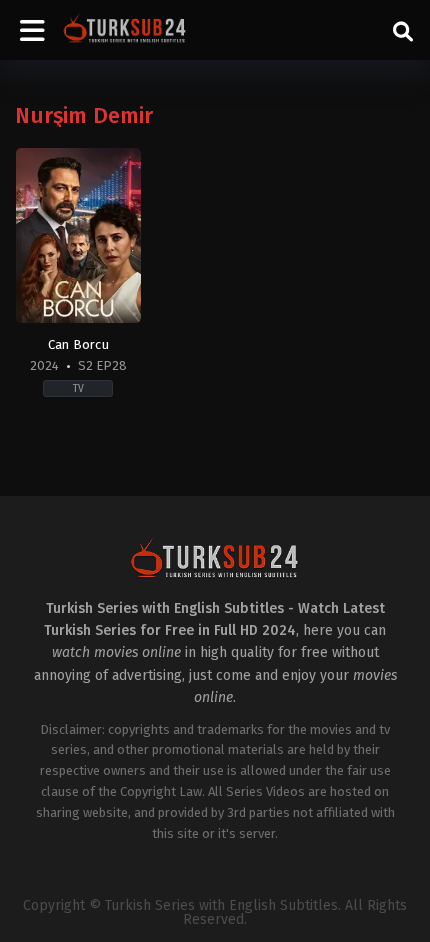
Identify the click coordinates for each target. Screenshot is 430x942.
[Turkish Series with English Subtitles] (125, 30)
